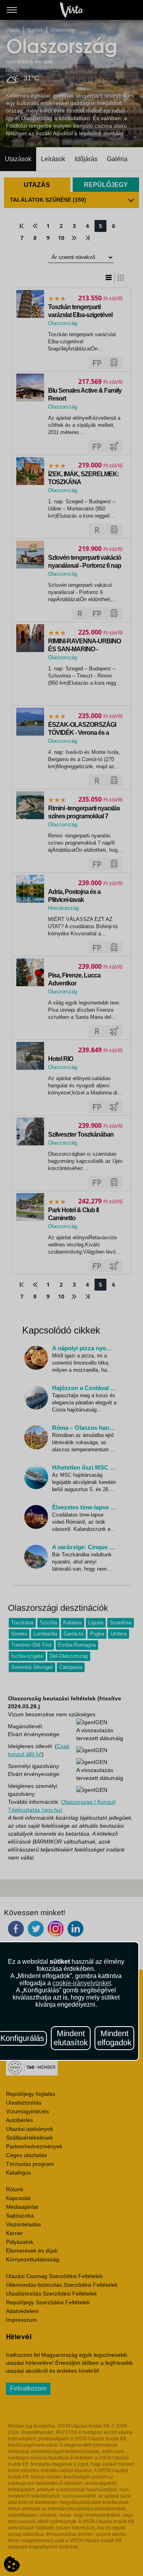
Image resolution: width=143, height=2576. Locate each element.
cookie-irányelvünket (82, 1983)
